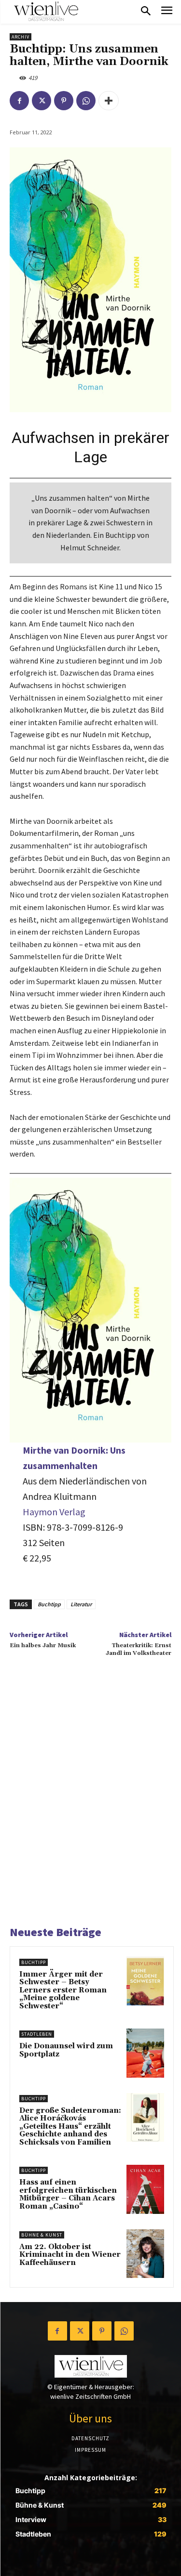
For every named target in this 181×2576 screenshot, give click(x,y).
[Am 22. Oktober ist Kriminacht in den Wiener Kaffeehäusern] (145, 2254)
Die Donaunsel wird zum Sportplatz (66, 2050)
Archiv (21, 37)
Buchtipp (49, 1604)
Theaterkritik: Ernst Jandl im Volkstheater (139, 1649)
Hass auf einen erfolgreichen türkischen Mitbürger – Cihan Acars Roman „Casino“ (68, 2194)
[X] (42, 101)
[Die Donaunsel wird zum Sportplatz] (145, 2053)
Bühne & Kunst (42, 2235)
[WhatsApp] (86, 101)
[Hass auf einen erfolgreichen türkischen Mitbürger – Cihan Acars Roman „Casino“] (145, 2189)
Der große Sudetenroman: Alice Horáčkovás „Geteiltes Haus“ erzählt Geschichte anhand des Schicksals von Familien (70, 2127)
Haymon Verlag (54, 1512)
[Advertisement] (90, 1803)
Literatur (81, 1604)
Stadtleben (37, 2034)
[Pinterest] (64, 101)
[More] (109, 101)
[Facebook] (19, 101)
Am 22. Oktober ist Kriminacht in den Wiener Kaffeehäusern (70, 2255)
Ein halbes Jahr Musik (43, 1646)
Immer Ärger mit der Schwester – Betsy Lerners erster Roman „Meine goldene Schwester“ (63, 1990)
